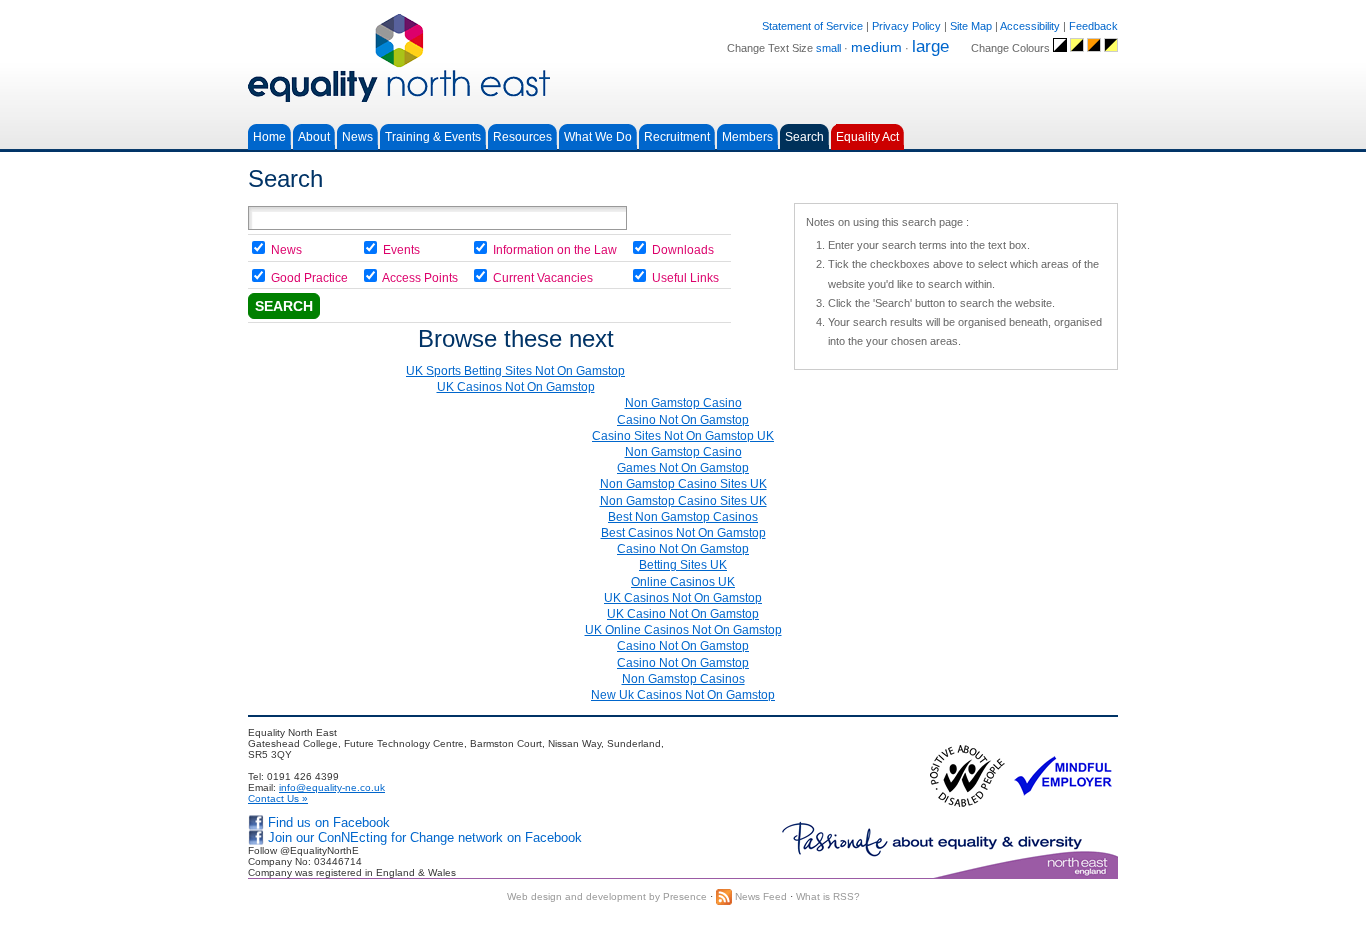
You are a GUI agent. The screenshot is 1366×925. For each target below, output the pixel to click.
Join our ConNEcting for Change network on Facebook (425, 837)
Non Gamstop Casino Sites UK (683, 484)
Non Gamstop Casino (683, 403)
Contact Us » (278, 798)
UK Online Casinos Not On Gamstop (683, 630)
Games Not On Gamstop (683, 468)
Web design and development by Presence (607, 896)
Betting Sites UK (683, 565)
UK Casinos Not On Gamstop (516, 387)
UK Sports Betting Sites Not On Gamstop (515, 371)
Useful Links (685, 278)
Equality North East (683, 58)
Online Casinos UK (683, 582)
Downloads (683, 250)
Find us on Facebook (329, 822)
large (930, 46)
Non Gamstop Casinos (683, 679)
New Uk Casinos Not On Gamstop (683, 695)
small (828, 48)
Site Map (971, 26)
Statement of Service (812, 26)
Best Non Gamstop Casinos (683, 517)
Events (401, 250)
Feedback (1093, 26)
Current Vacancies (543, 278)
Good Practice (309, 278)
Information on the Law (555, 250)
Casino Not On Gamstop (683, 420)
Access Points (420, 278)
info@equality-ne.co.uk (332, 787)
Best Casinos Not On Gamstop (683, 533)
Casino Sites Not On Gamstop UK (683, 436)
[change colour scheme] (1060, 48)
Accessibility (1030, 26)
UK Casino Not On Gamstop (683, 614)
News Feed (759, 896)
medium (876, 47)
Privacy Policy (906, 26)
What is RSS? (828, 896)
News (286, 250)
